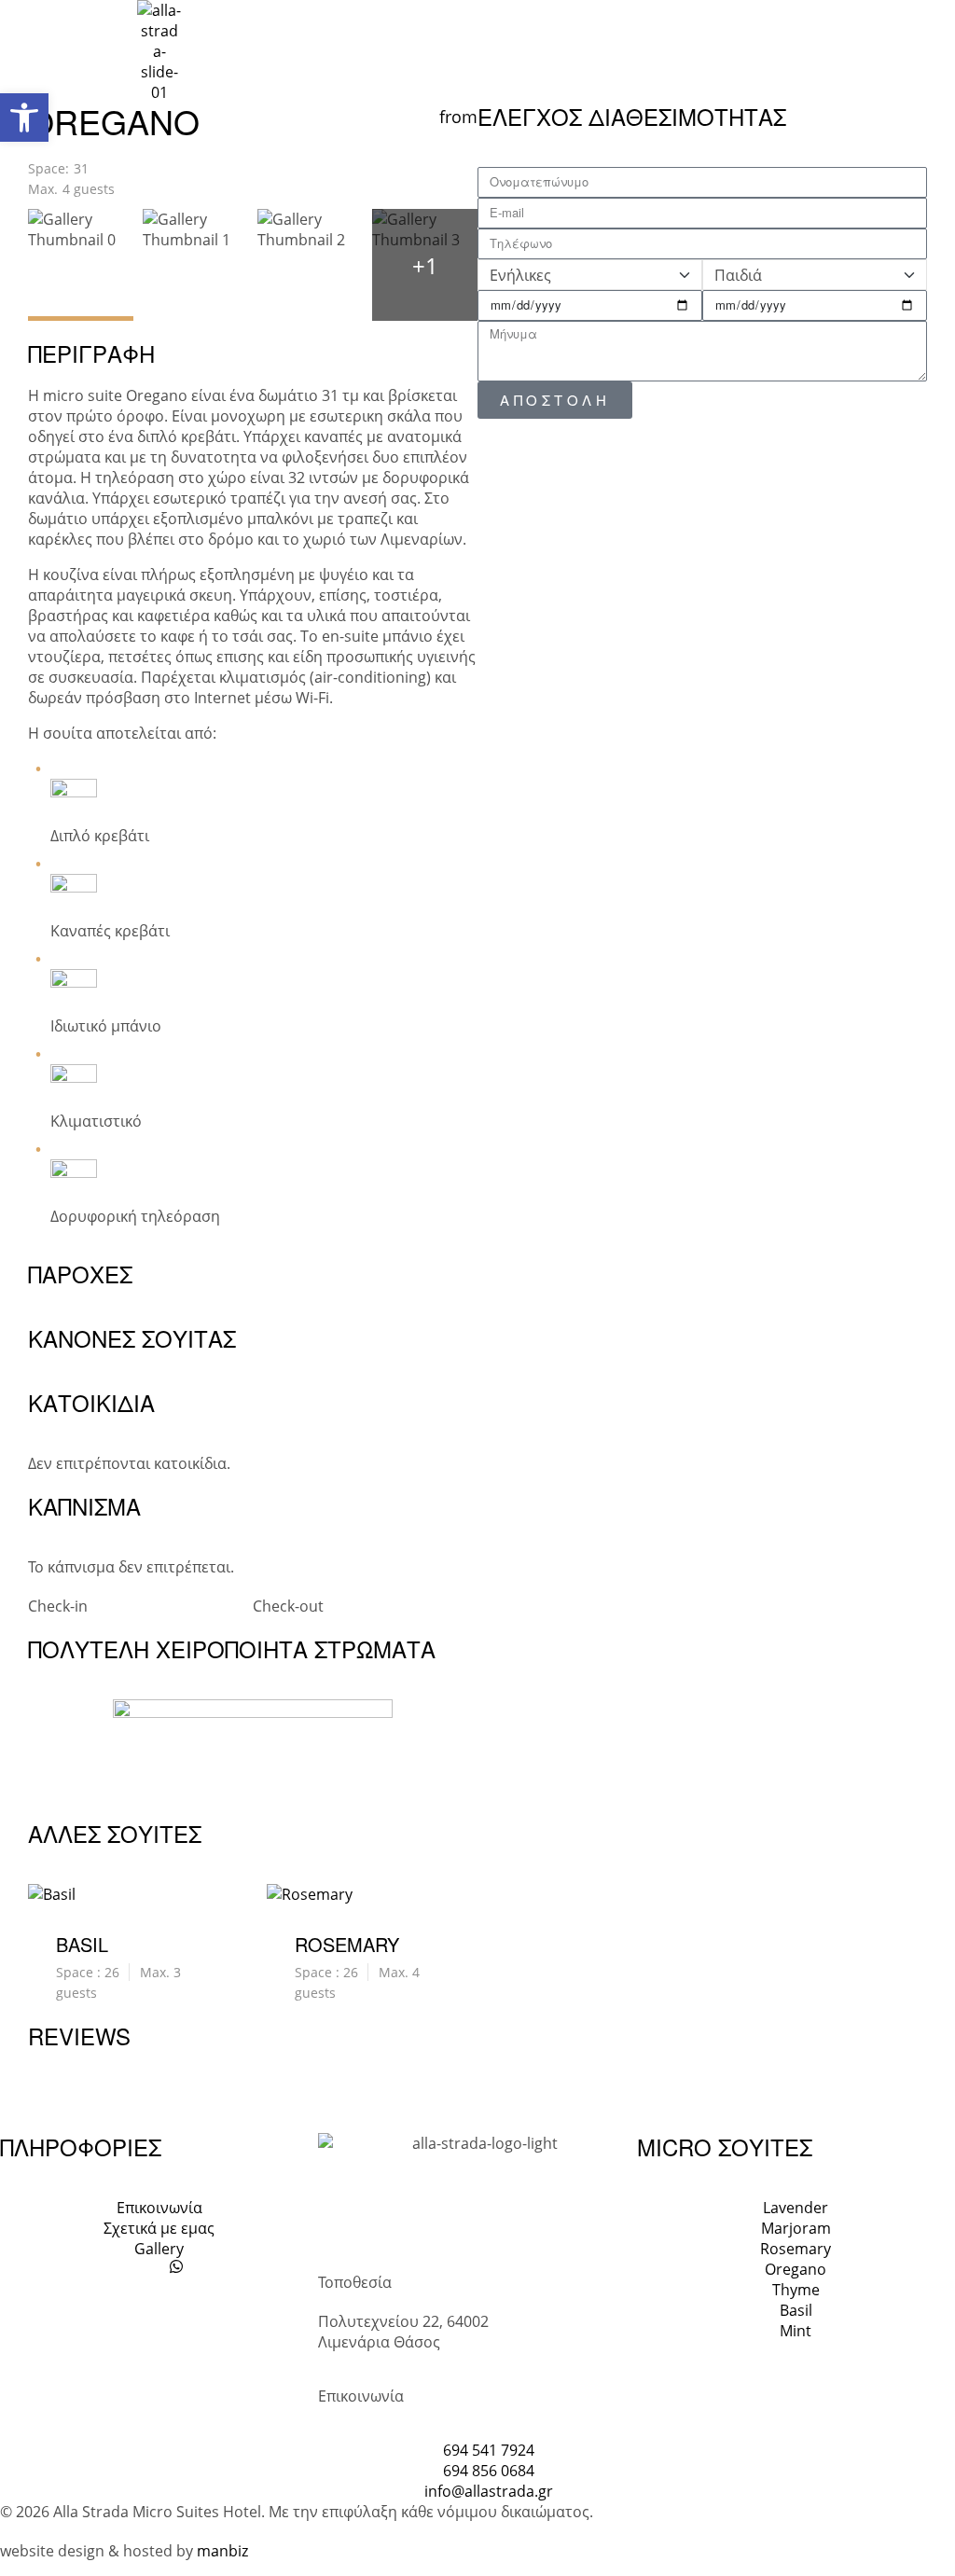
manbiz (222, 2551)
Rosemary (347, 1944)
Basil (82, 1944)
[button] (24, 118)
